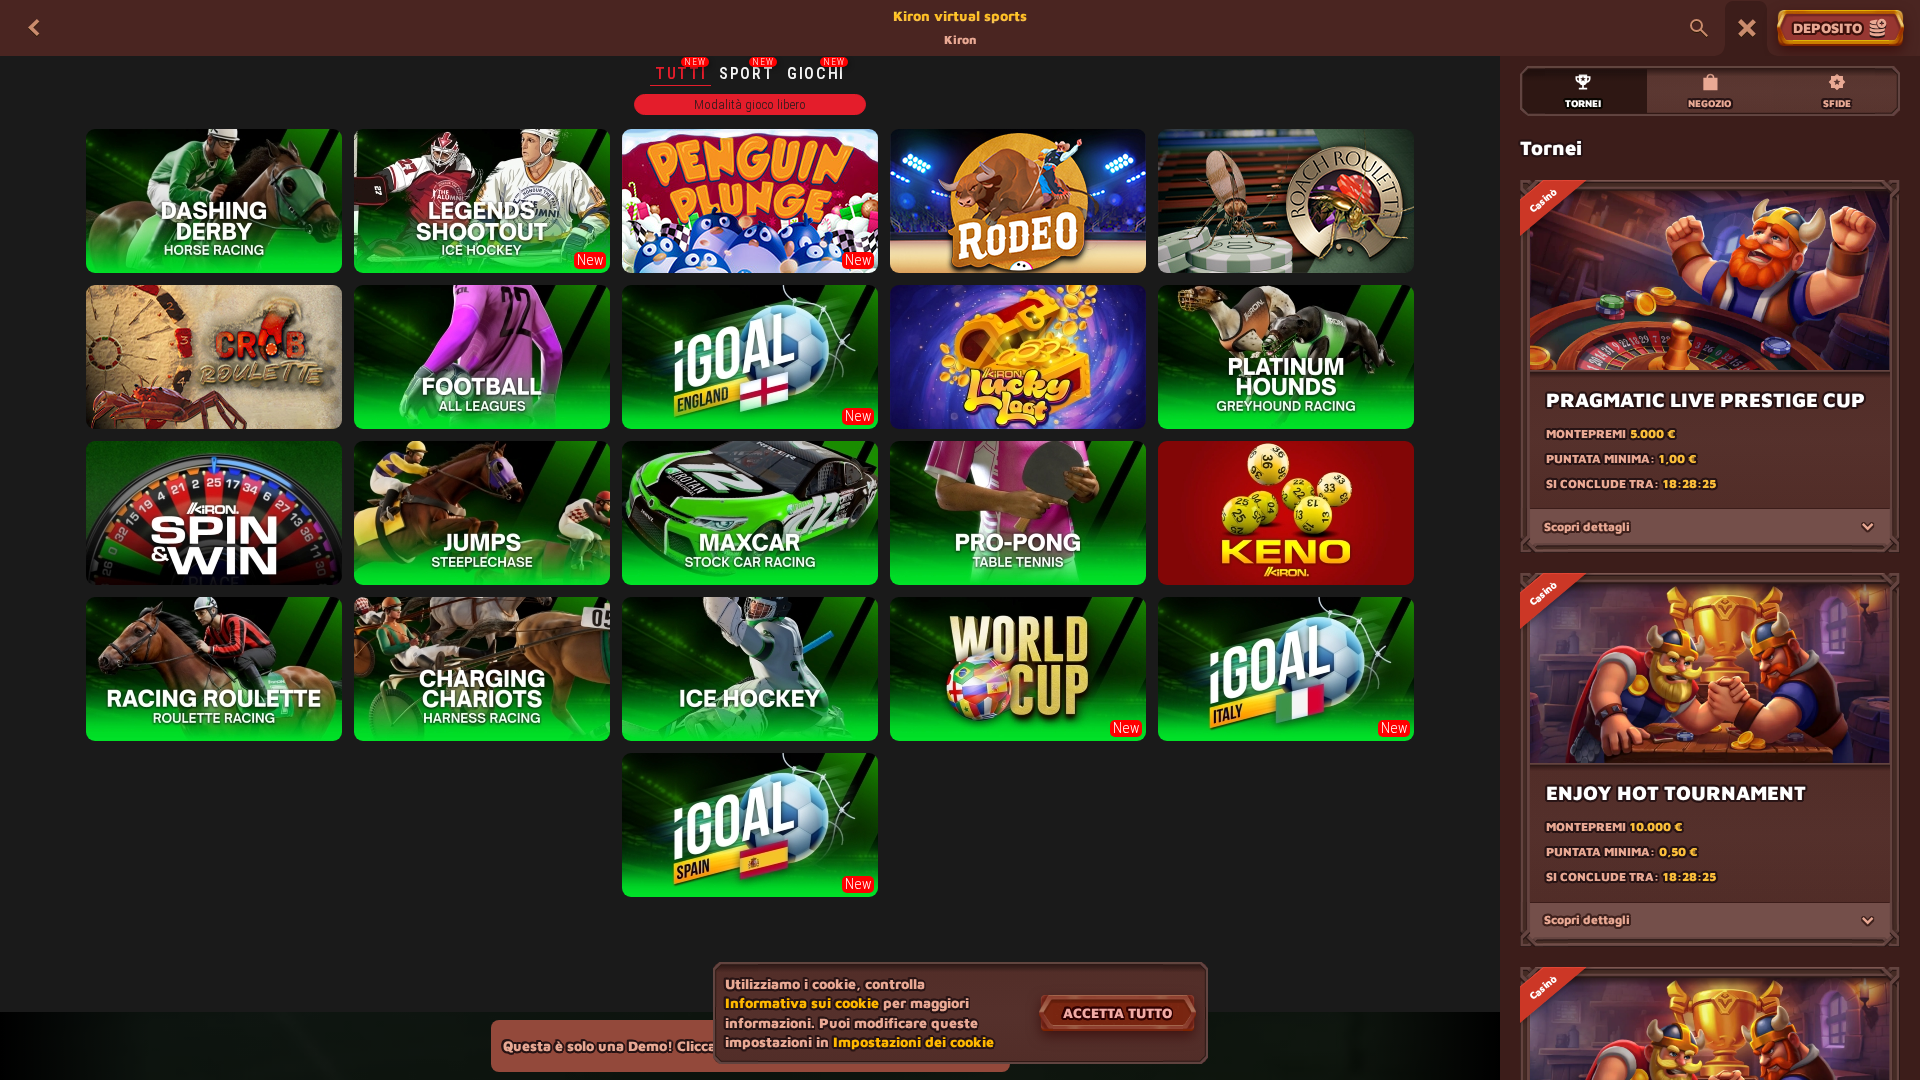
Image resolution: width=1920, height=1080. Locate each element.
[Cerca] (1699, 28)
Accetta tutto (1117, 1012)
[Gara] (1747, 28)
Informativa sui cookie (802, 1002)
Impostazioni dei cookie (913, 1042)
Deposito (1827, 27)
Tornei (1583, 103)
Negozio (1709, 103)
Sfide (1837, 103)
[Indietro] (34, 28)
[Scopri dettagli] (1868, 527)
